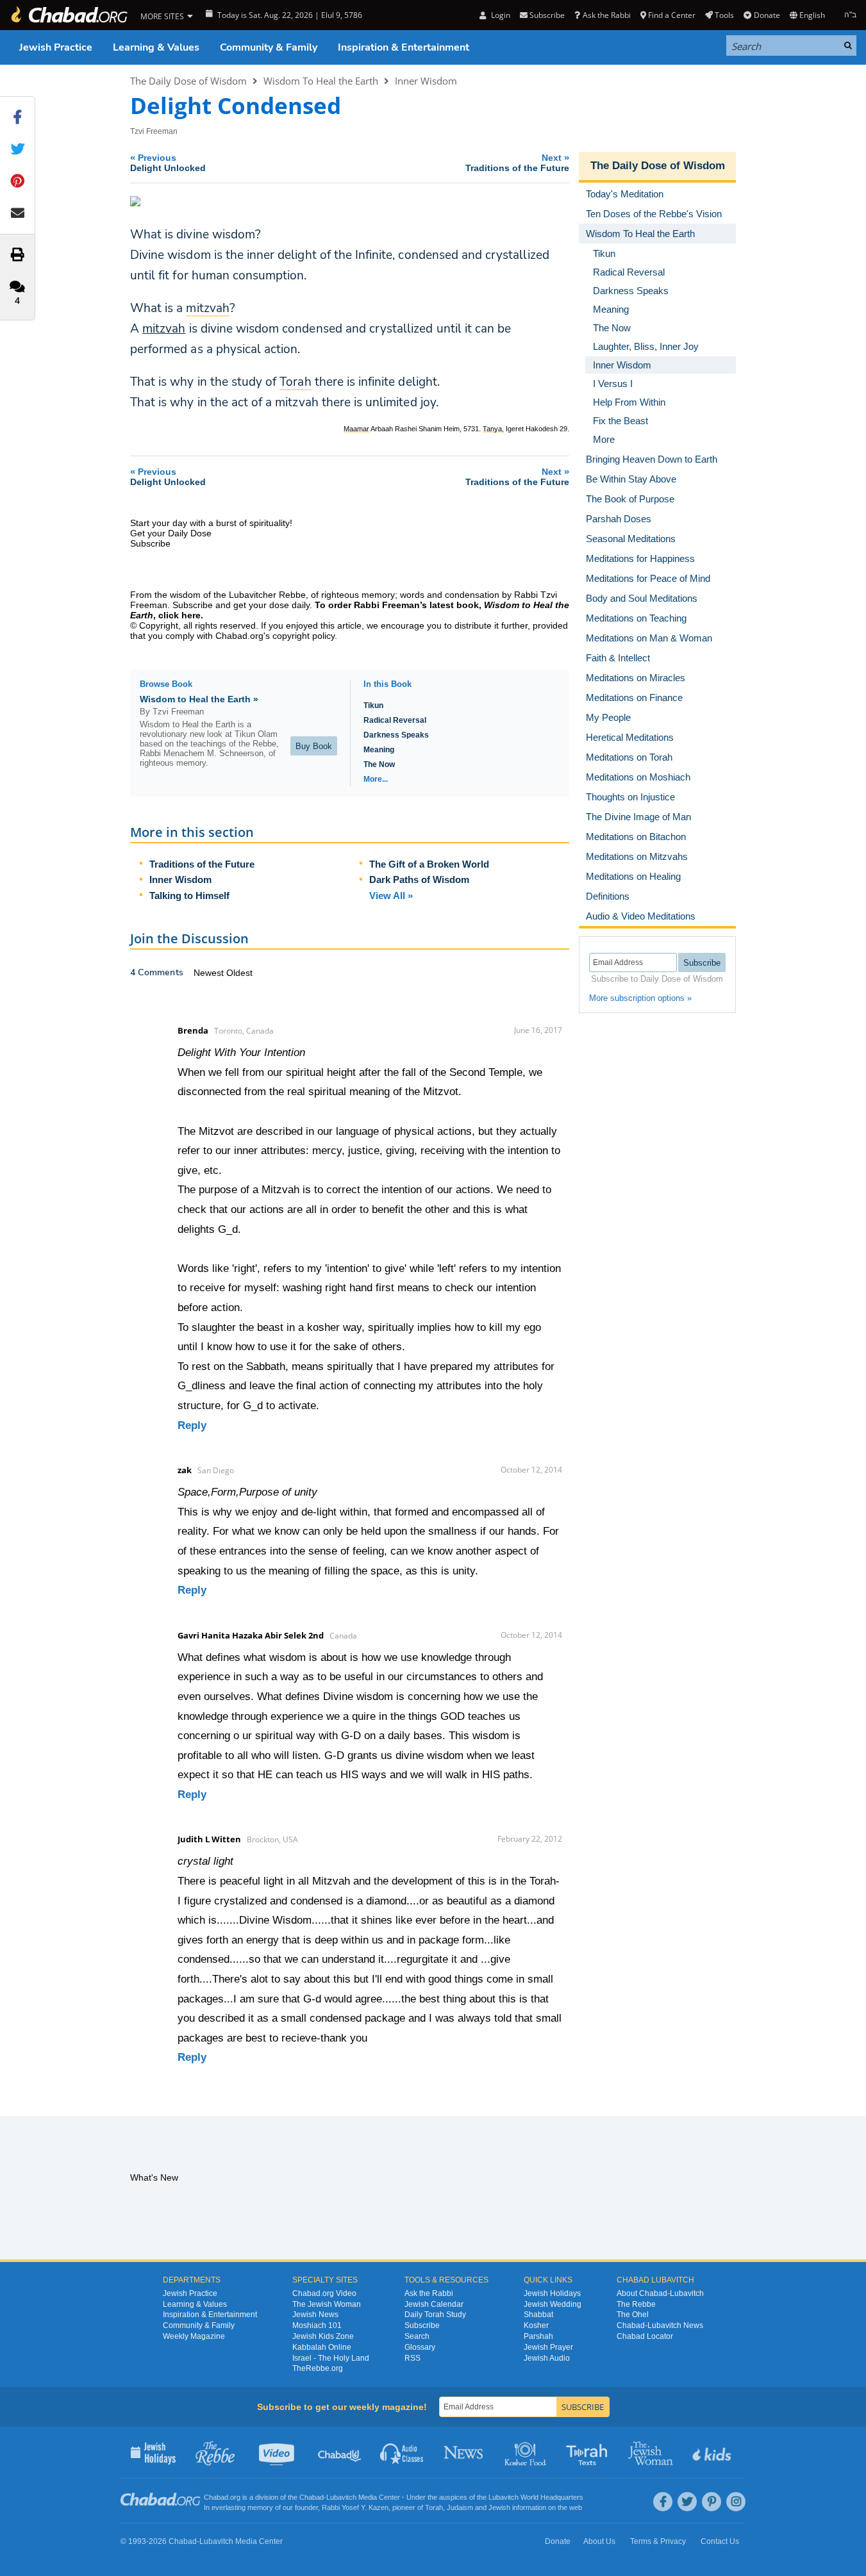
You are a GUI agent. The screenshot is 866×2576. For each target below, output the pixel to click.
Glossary (420, 2347)
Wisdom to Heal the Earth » (199, 699)
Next (517, 162)
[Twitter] (687, 2502)
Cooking (527, 2452)
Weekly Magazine (194, 2336)
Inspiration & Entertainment (404, 47)
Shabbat (538, 2315)
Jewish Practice (56, 47)
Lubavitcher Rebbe (267, 595)
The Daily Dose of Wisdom (188, 81)
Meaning (379, 750)
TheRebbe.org (318, 2368)
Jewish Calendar (434, 2304)
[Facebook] (663, 2502)
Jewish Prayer (548, 2347)
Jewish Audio (547, 2358)
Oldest (239, 973)
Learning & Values (156, 47)
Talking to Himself (189, 896)
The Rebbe (636, 2304)
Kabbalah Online (322, 2347)
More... (376, 779)
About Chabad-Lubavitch (660, 2293)
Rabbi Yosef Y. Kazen (355, 2507)
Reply (192, 1425)
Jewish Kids (713, 2452)
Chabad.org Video (324, 2293)
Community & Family (269, 47)
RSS (412, 2358)
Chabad (312, 2497)
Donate (767, 15)
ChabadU (340, 2452)
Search (417, 2336)
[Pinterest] (712, 2502)
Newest (210, 973)
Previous (168, 162)
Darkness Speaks (396, 735)
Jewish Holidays (552, 2293)
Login (499, 15)
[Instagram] (736, 2502)
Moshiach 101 (317, 2325)
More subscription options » (640, 998)
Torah (434, 2507)
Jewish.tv (278, 2452)
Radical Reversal (395, 720)
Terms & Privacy (658, 2541)
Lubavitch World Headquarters (536, 2497)
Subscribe (422, 2325)
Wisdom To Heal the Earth (321, 81)
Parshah (538, 2336)
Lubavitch (341, 2497)
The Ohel (633, 2315)
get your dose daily (271, 605)
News (464, 2452)
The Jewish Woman (327, 2304)
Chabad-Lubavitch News (660, 2325)
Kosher (536, 2325)
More (604, 439)
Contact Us (720, 2541)
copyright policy (304, 636)
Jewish (499, 2507)
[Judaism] (69, 15)
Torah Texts (589, 2452)
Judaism (460, 2507)
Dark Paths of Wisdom (419, 879)
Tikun (373, 706)
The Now (379, 764)
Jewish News (315, 2315)
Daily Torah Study (435, 2315)
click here (179, 615)
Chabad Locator (645, 2336)
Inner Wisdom (426, 81)
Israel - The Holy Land (331, 2358)
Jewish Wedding (553, 2304)
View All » (391, 896)
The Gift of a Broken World (429, 864)
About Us (599, 2541)
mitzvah (164, 329)
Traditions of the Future (202, 864)
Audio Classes (402, 2452)
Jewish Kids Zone (323, 2336)
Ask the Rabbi (606, 15)
